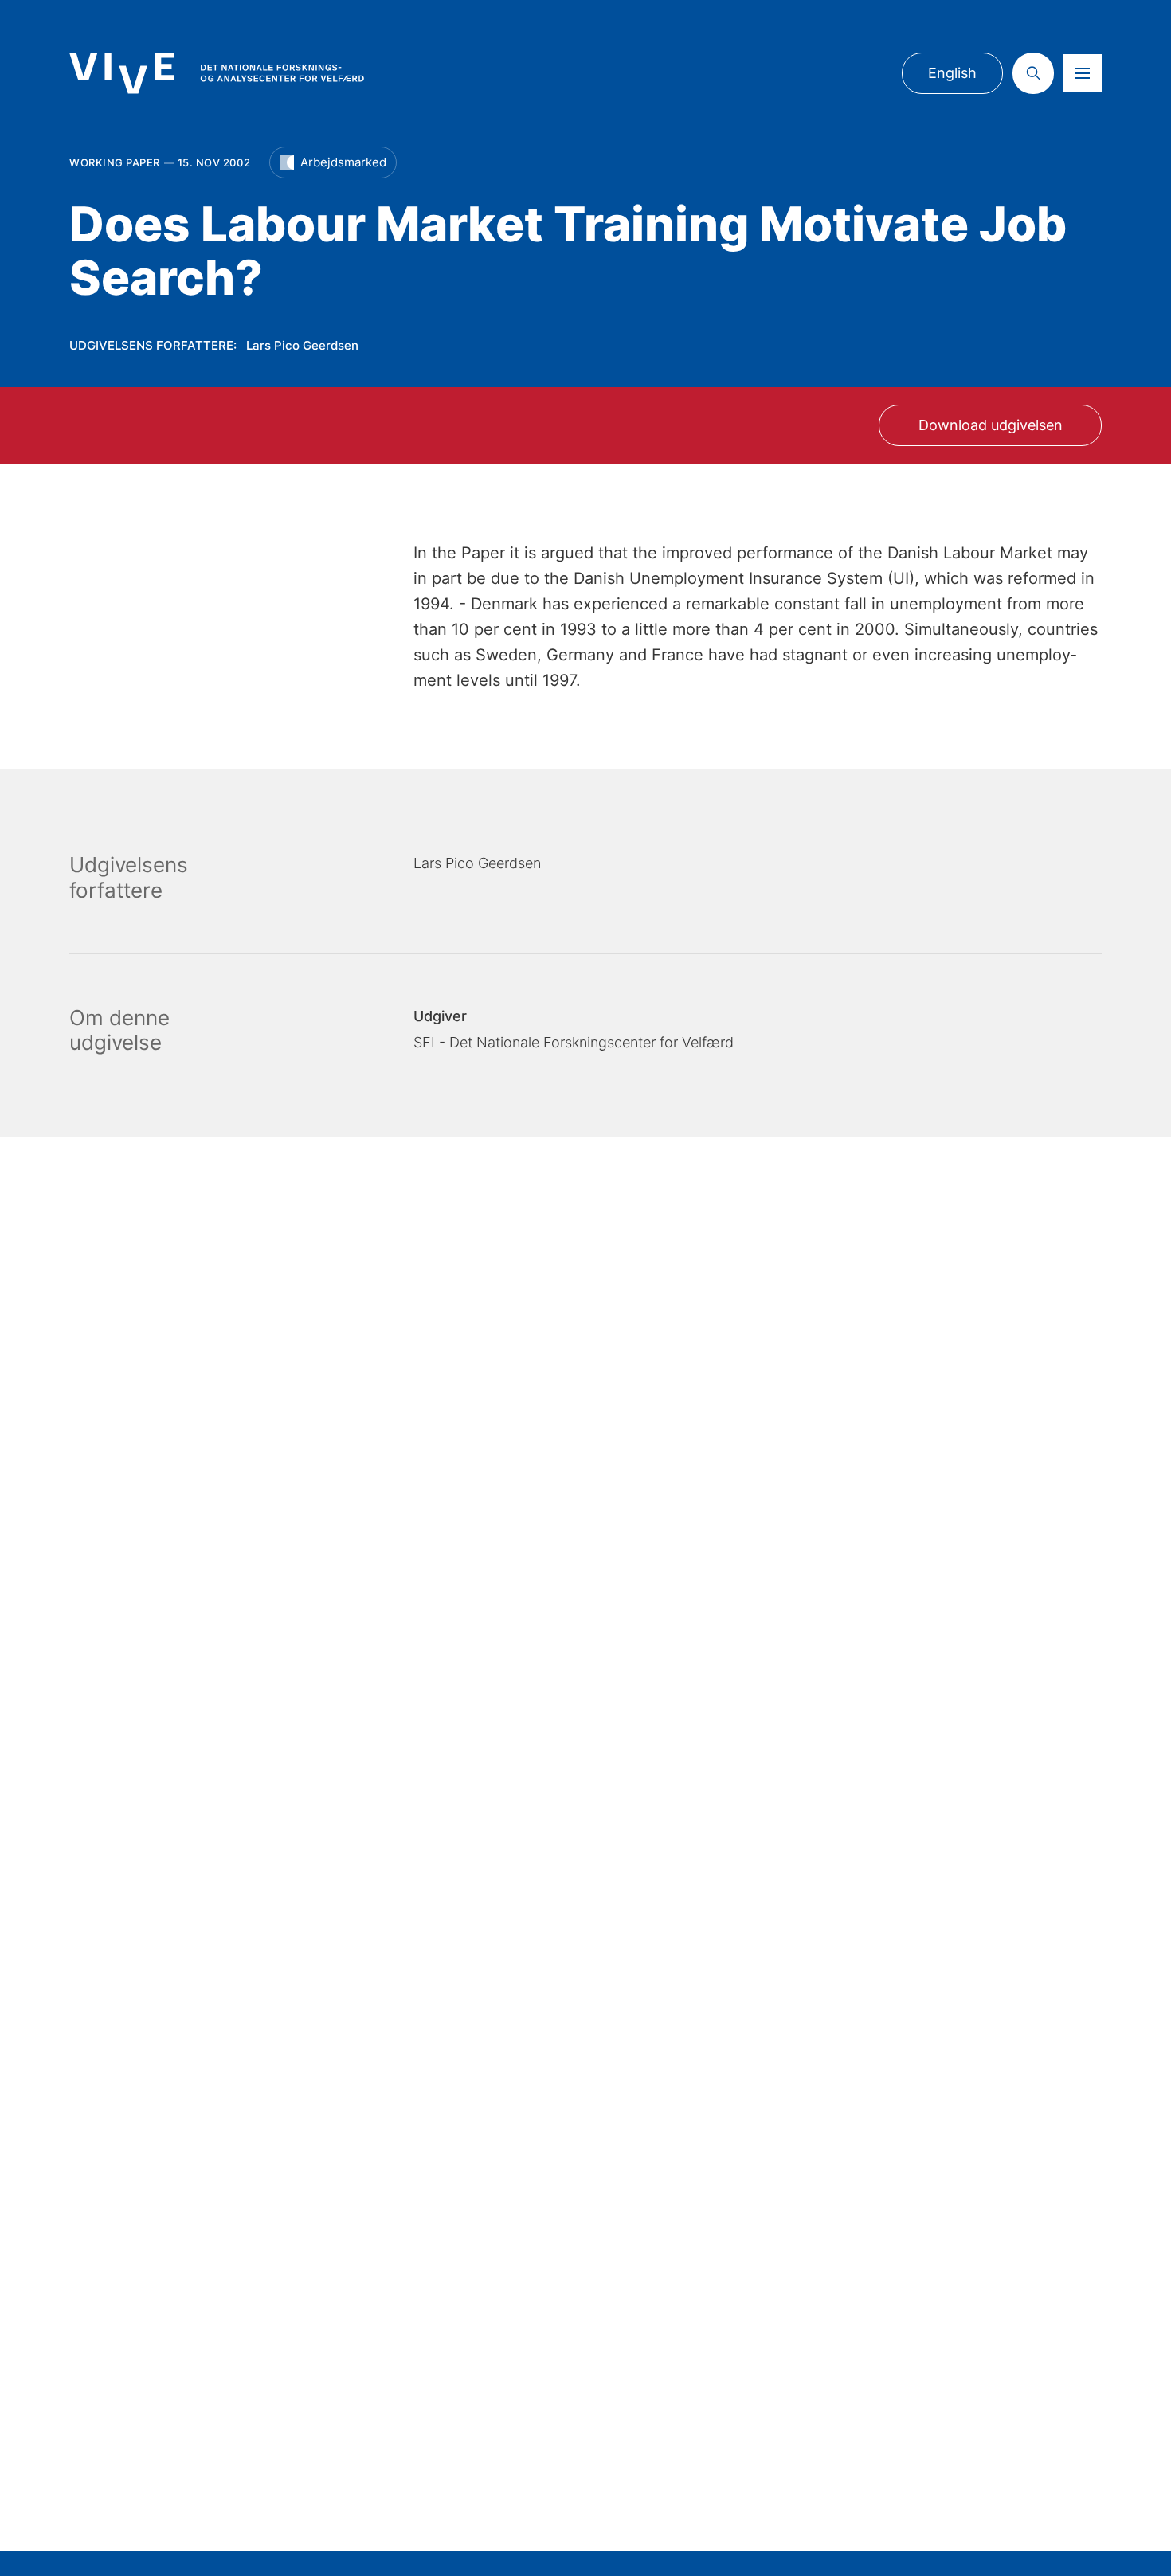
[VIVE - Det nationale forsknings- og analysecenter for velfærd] (217, 73)
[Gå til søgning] (1033, 73)
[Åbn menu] (1083, 73)
